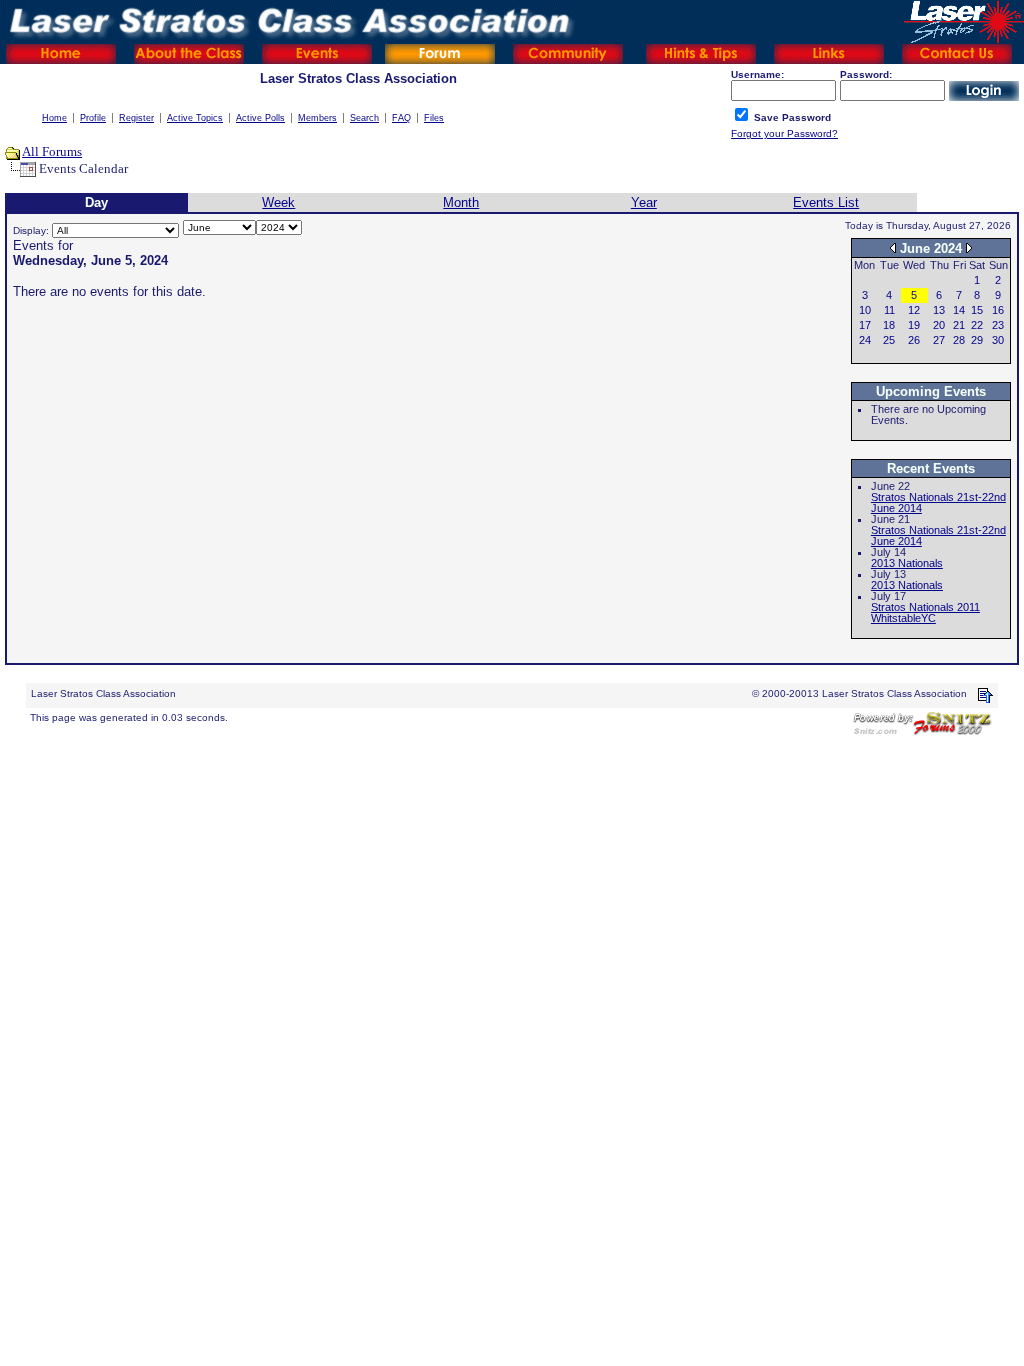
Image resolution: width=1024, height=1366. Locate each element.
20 (939, 325)
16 (998, 310)
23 (998, 325)
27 (939, 340)
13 (939, 310)
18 (889, 325)
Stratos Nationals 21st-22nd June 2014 (938, 502)
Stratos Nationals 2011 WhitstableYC (925, 612)
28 (959, 340)
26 (914, 340)
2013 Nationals (907, 563)
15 (977, 310)
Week (278, 202)
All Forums (52, 151)
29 (977, 340)
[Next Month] (969, 247)
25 (889, 340)
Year (644, 202)
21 (959, 325)
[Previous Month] (893, 247)
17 (865, 325)
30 (998, 340)
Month (461, 202)
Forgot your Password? (784, 133)
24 (865, 340)
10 (865, 310)
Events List (826, 202)
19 (914, 325)
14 (959, 310)
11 (889, 310)
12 (914, 310)
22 (977, 325)
